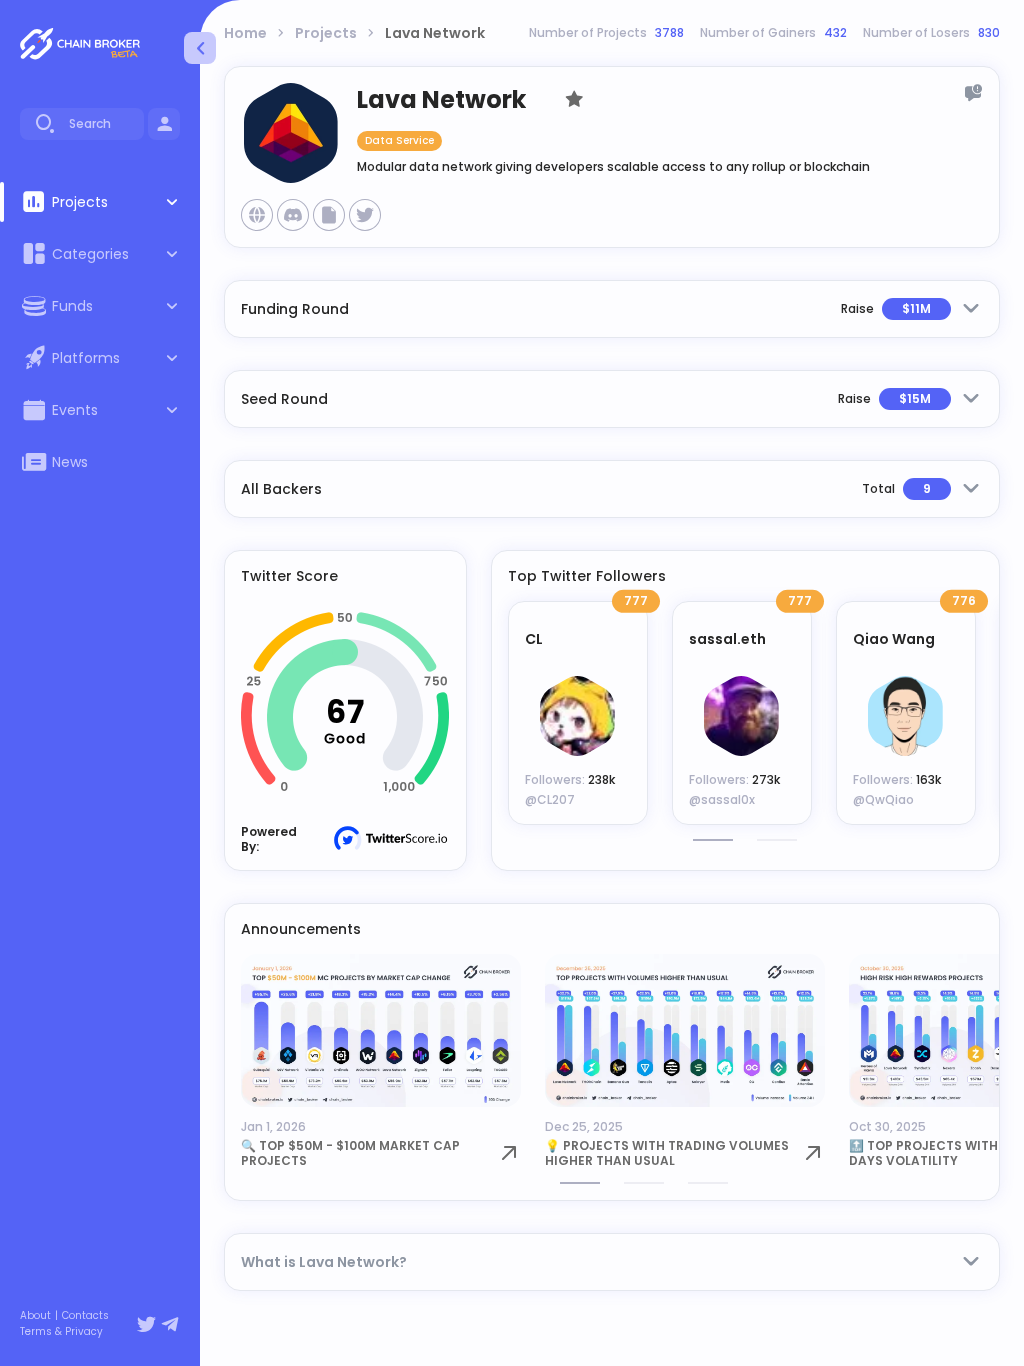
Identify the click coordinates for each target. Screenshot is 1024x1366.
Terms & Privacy (61, 1332)
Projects (326, 33)
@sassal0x (722, 799)
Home (245, 33)
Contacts (85, 1316)
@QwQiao (883, 799)
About (35, 1316)
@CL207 (550, 799)
